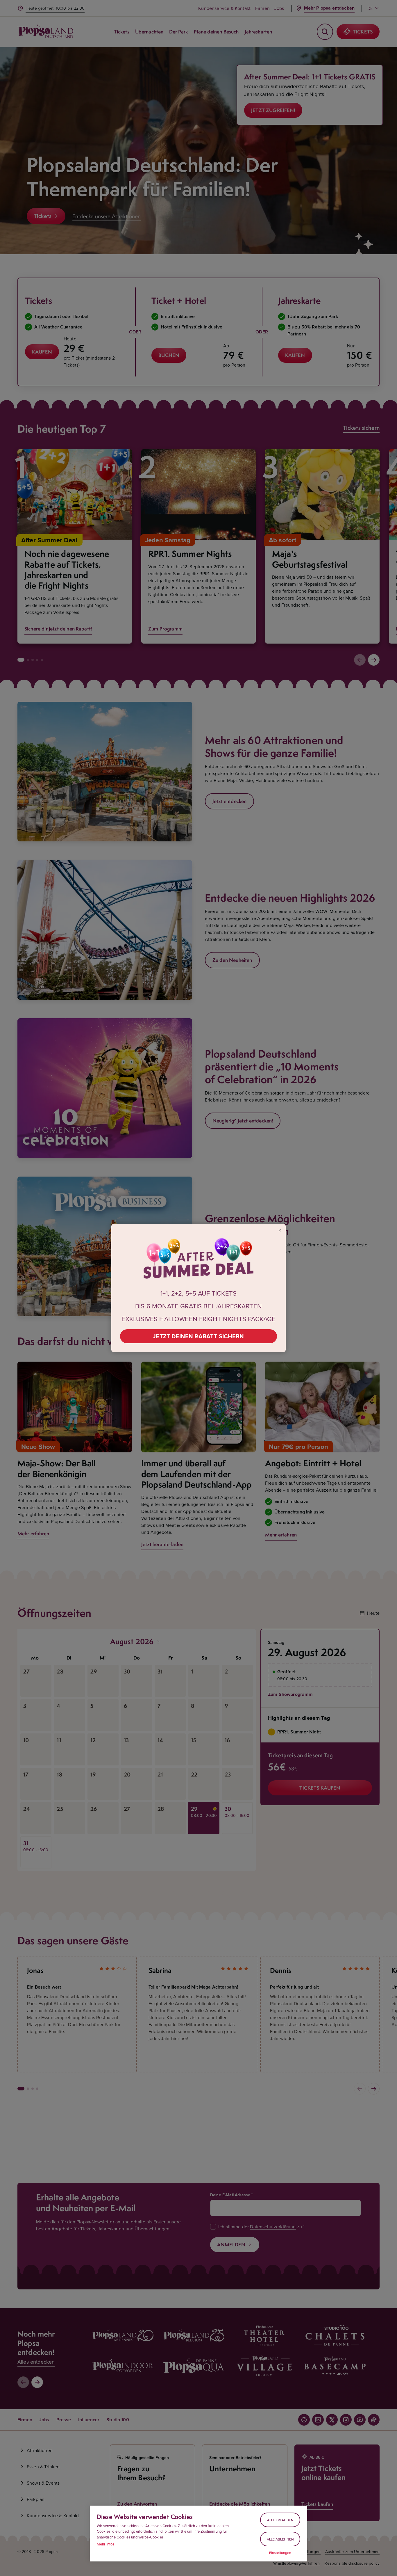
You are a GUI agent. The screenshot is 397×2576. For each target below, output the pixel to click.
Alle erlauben (280, 2520)
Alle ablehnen (280, 2539)
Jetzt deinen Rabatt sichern (198, 1336)
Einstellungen (280, 2553)
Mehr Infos (106, 2544)
